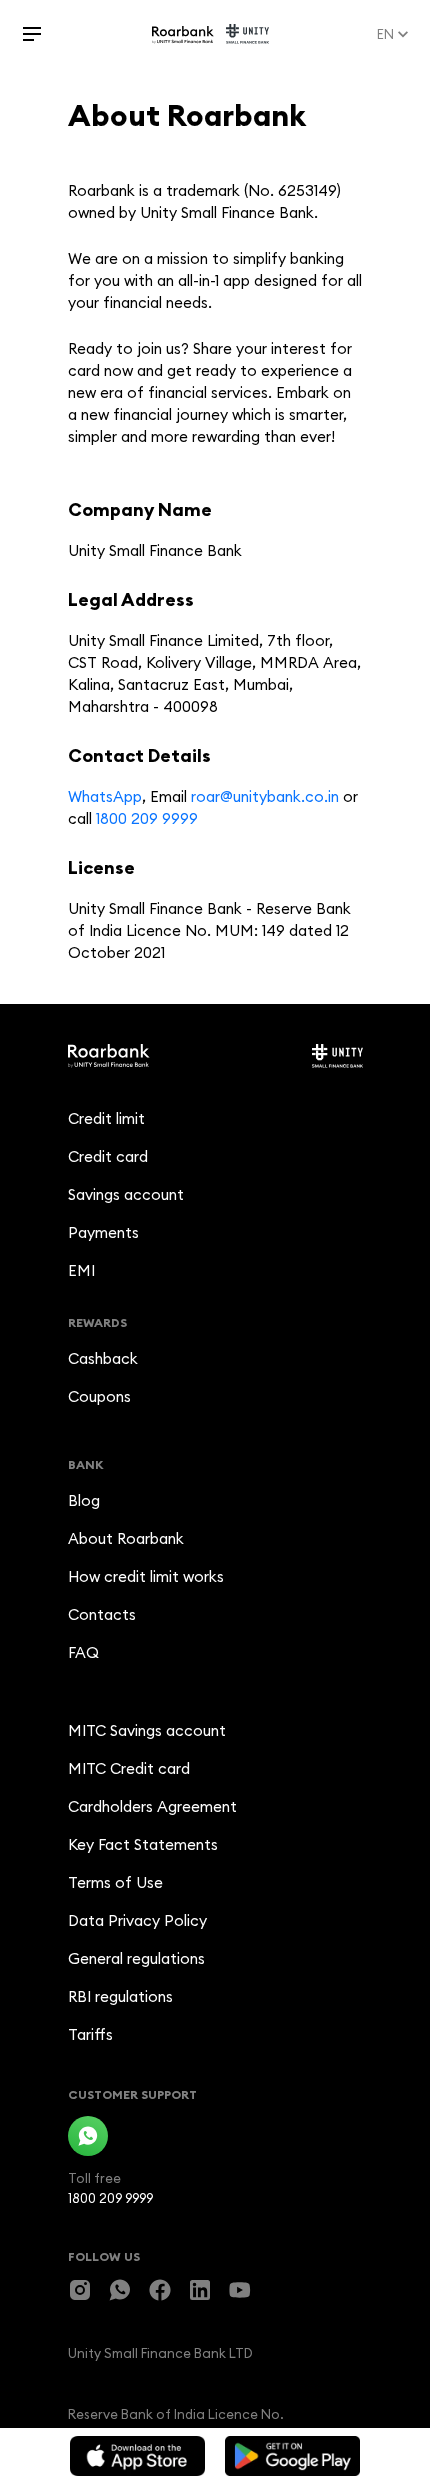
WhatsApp (105, 796)
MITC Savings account (147, 1730)
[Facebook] (160, 2290)
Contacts (102, 1614)
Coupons (99, 1396)
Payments (103, 1232)
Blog (84, 1500)
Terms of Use (115, 1882)
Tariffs (90, 2034)
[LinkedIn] (200, 2290)
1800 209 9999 (147, 818)
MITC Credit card (129, 1768)
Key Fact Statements (143, 1844)
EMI (81, 1270)
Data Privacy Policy (137, 1920)
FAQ (83, 1652)
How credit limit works (146, 1576)
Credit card (108, 1156)
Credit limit (106, 1118)
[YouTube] (240, 2290)
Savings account (126, 1194)
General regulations (136, 1958)
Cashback (103, 1358)
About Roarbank (126, 1538)
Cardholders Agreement (152, 1806)
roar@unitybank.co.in (265, 796)
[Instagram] (80, 2290)
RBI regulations (120, 1996)
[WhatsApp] (88, 2136)
